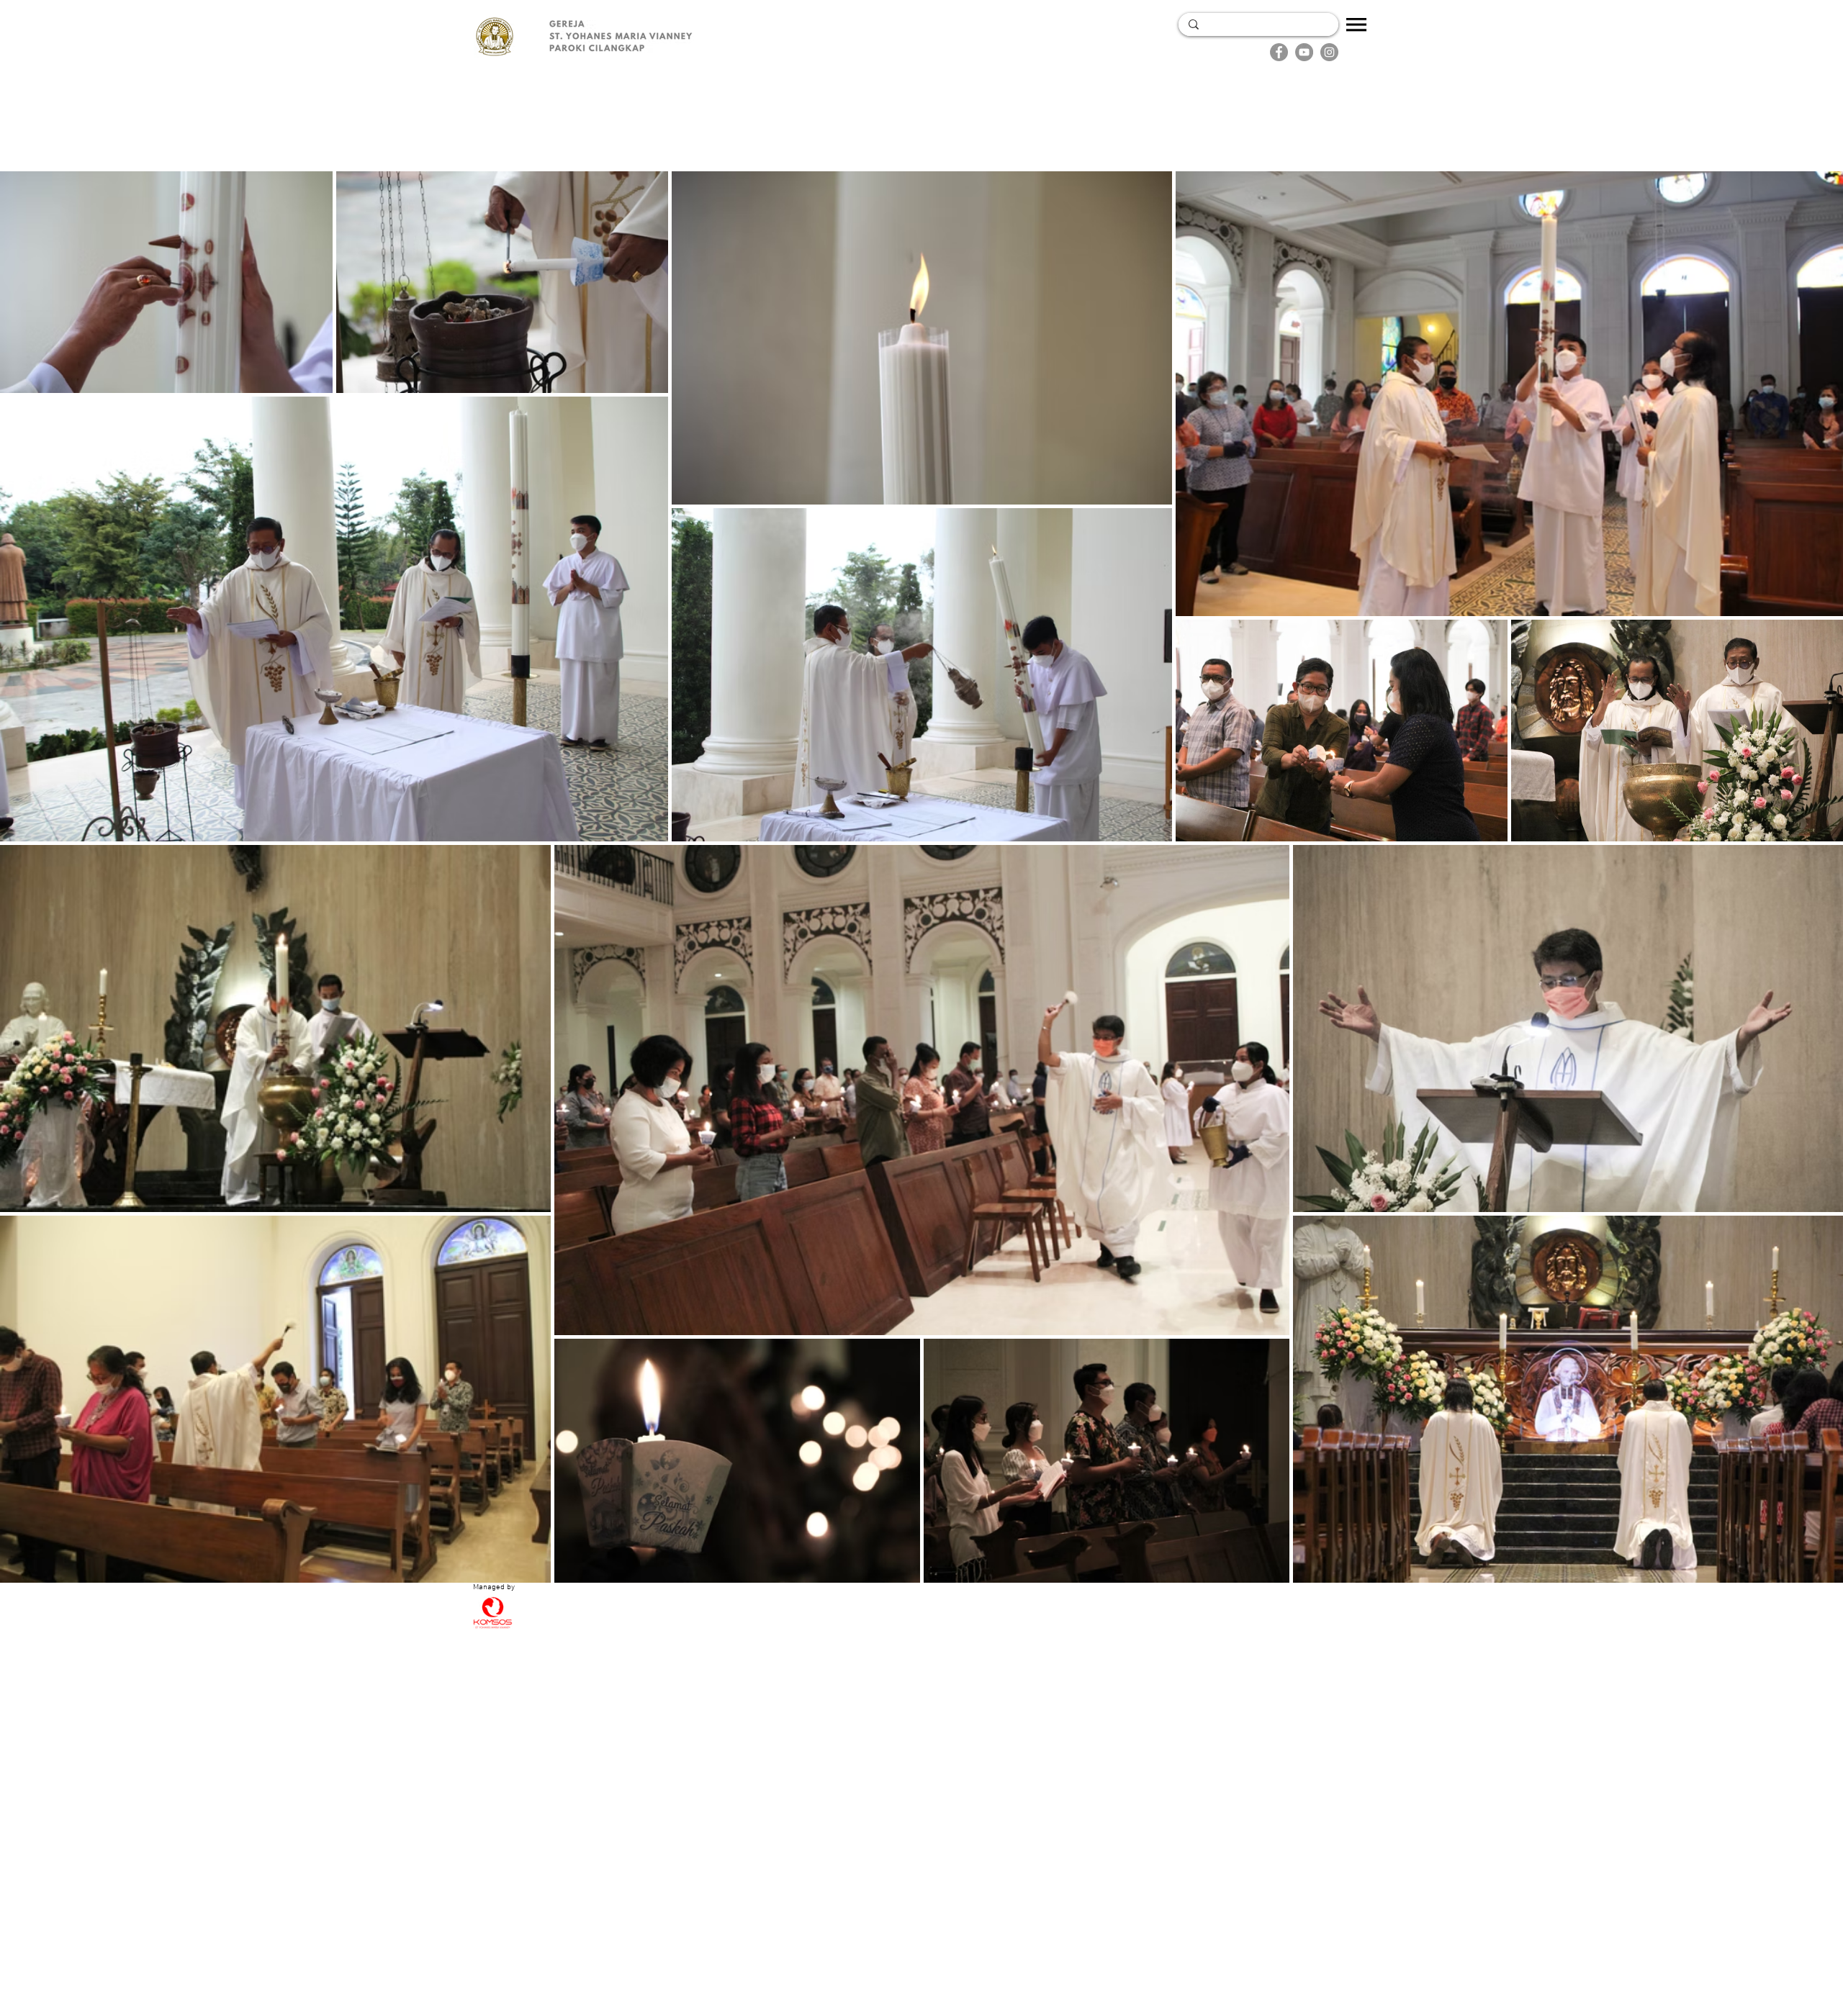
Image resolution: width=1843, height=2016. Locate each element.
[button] (1357, 24)
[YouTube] (1304, 52)
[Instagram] (1329, 52)
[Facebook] (1279, 52)
